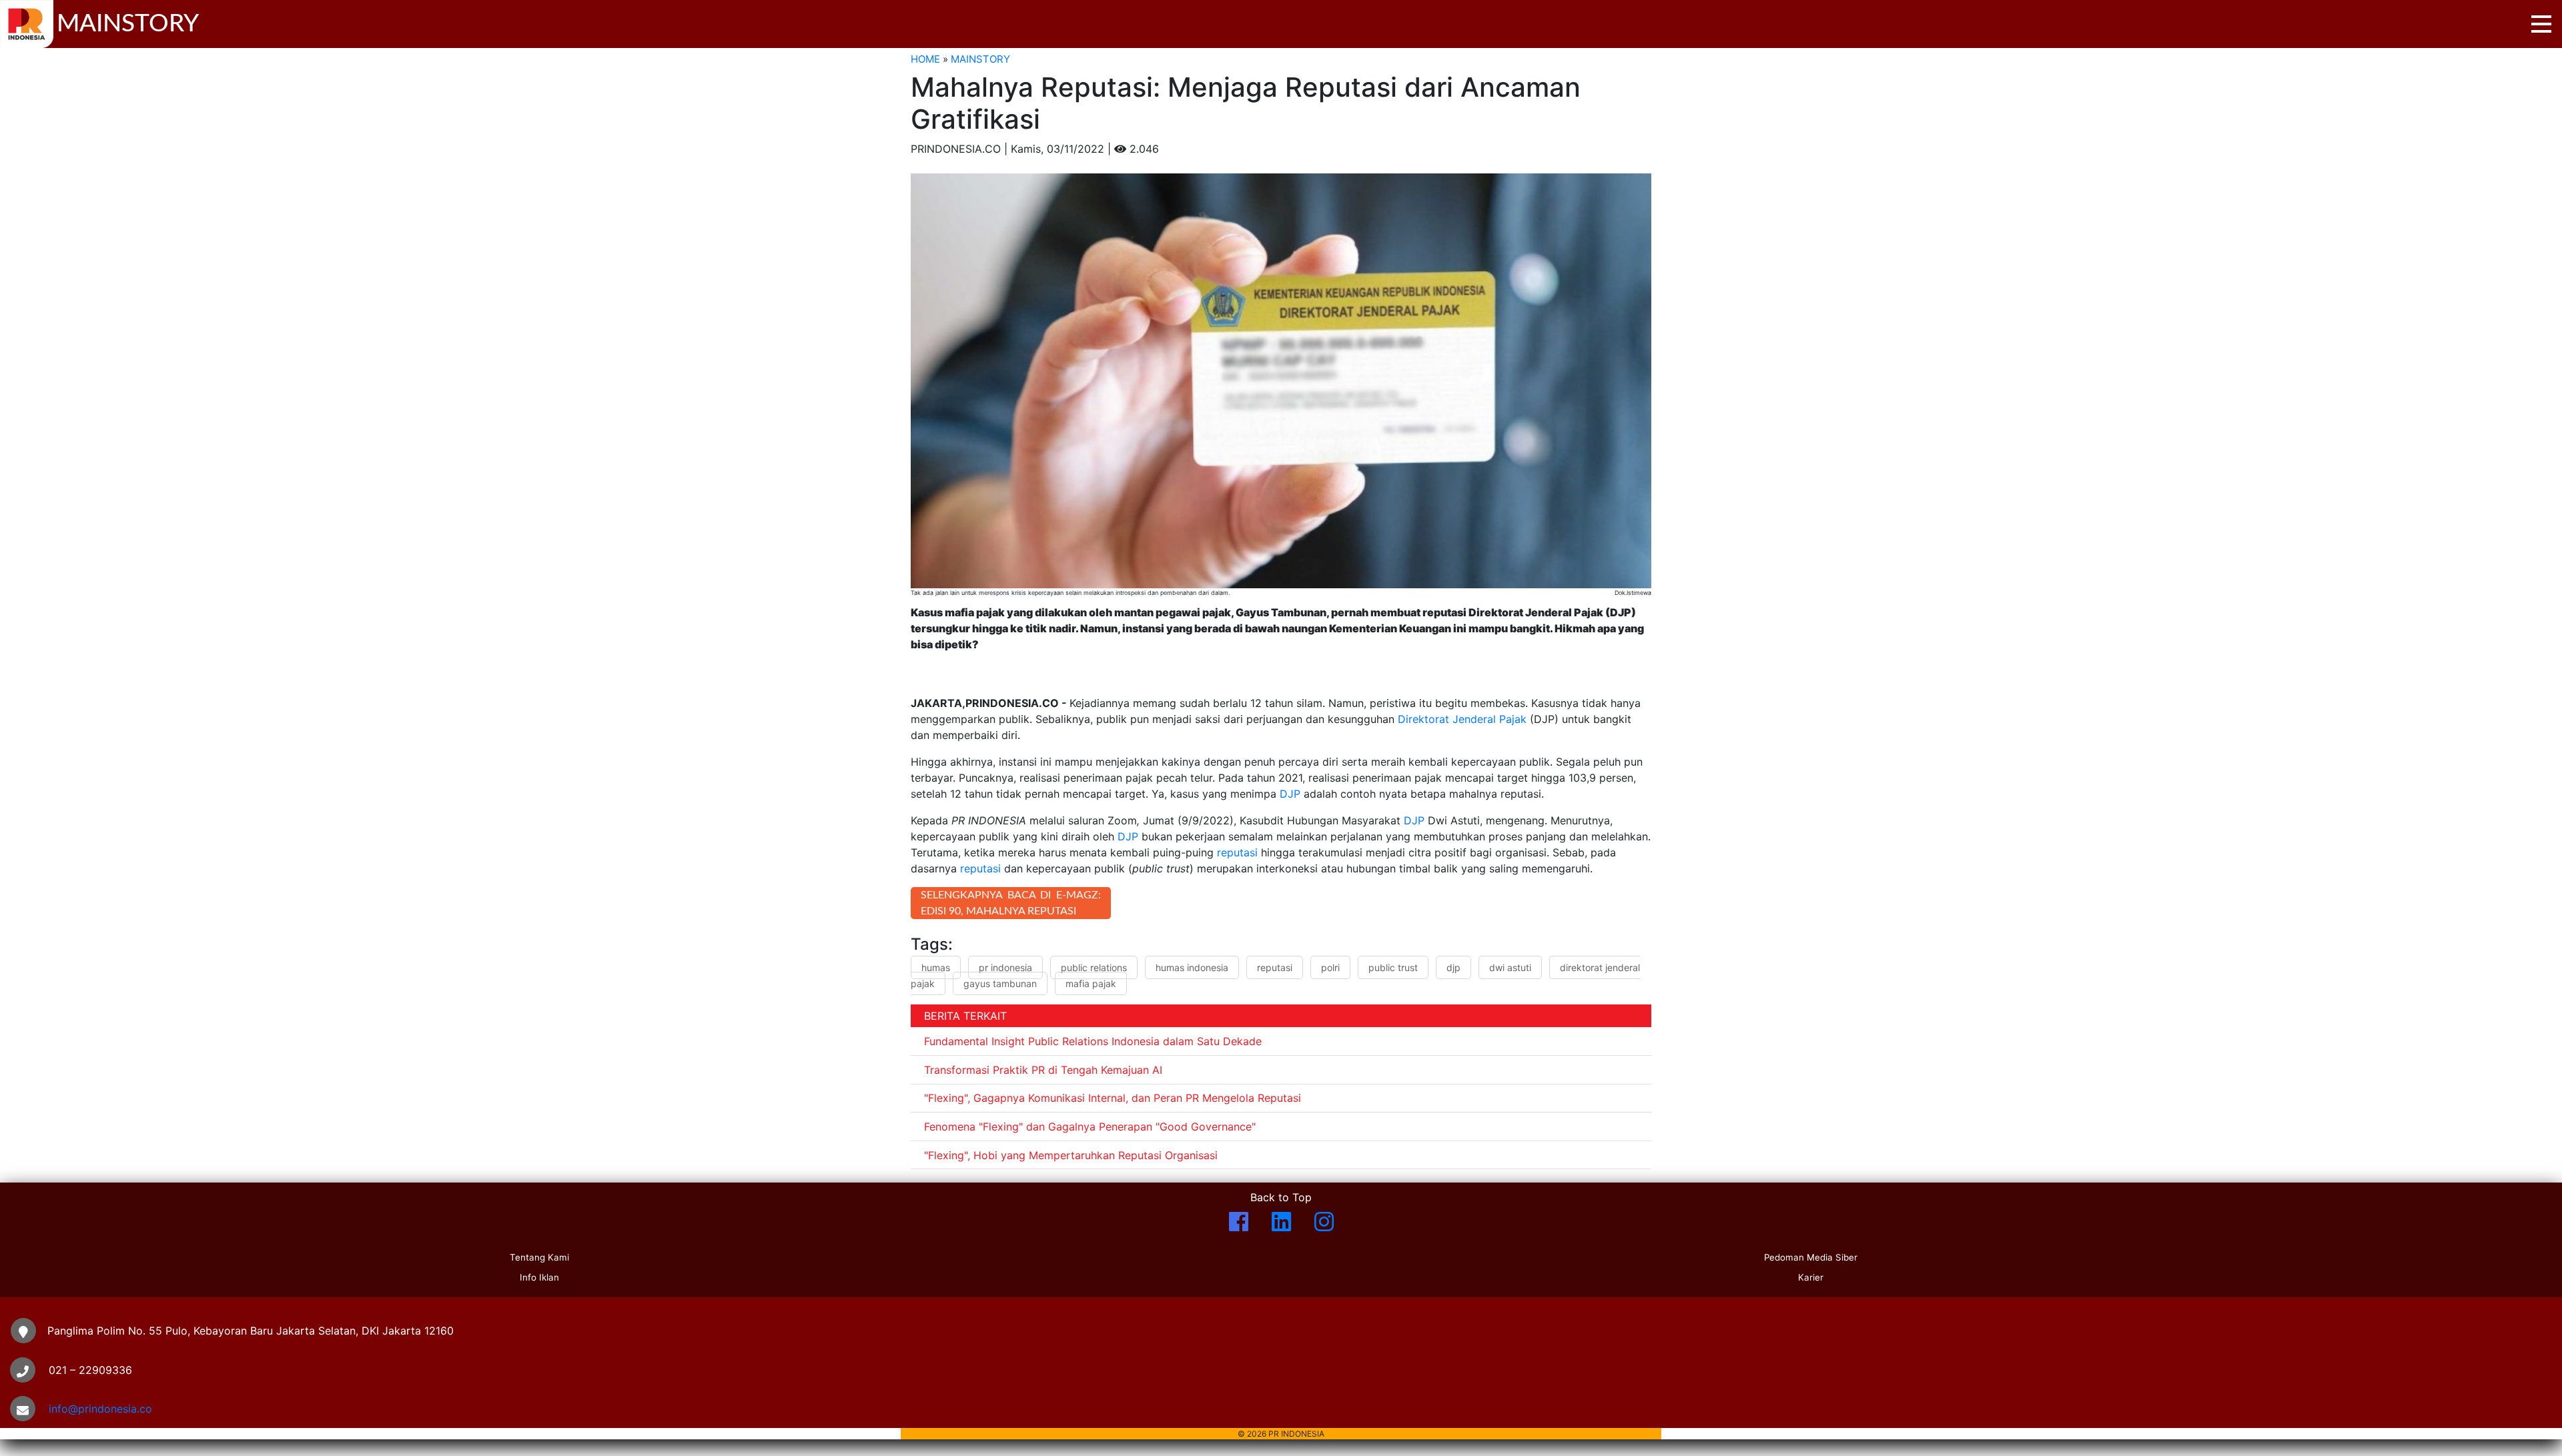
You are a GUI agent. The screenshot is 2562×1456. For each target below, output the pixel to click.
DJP (1290, 794)
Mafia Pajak (1091, 983)
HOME (925, 59)
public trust (1393, 967)
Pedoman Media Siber (1811, 1257)
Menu (2541, 24)
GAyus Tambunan (1000, 983)
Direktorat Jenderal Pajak (1462, 719)
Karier (1811, 1277)
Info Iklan (539, 1277)
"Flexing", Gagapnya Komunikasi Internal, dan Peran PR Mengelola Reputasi (1113, 1098)
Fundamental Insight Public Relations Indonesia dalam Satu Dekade (1093, 1041)
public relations (1094, 967)
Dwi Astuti (1510, 967)
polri (1330, 967)
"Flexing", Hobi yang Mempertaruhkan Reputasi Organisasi (1071, 1155)
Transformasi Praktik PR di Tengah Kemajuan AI (1043, 1070)
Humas (936, 967)
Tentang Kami (539, 1257)
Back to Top (1281, 1197)
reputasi (1237, 852)
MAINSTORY (980, 59)
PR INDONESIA (1005, 967)
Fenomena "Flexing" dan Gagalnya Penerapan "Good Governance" (1090, 1127)
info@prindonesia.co (100, 1409)
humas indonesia (1192, 967)
